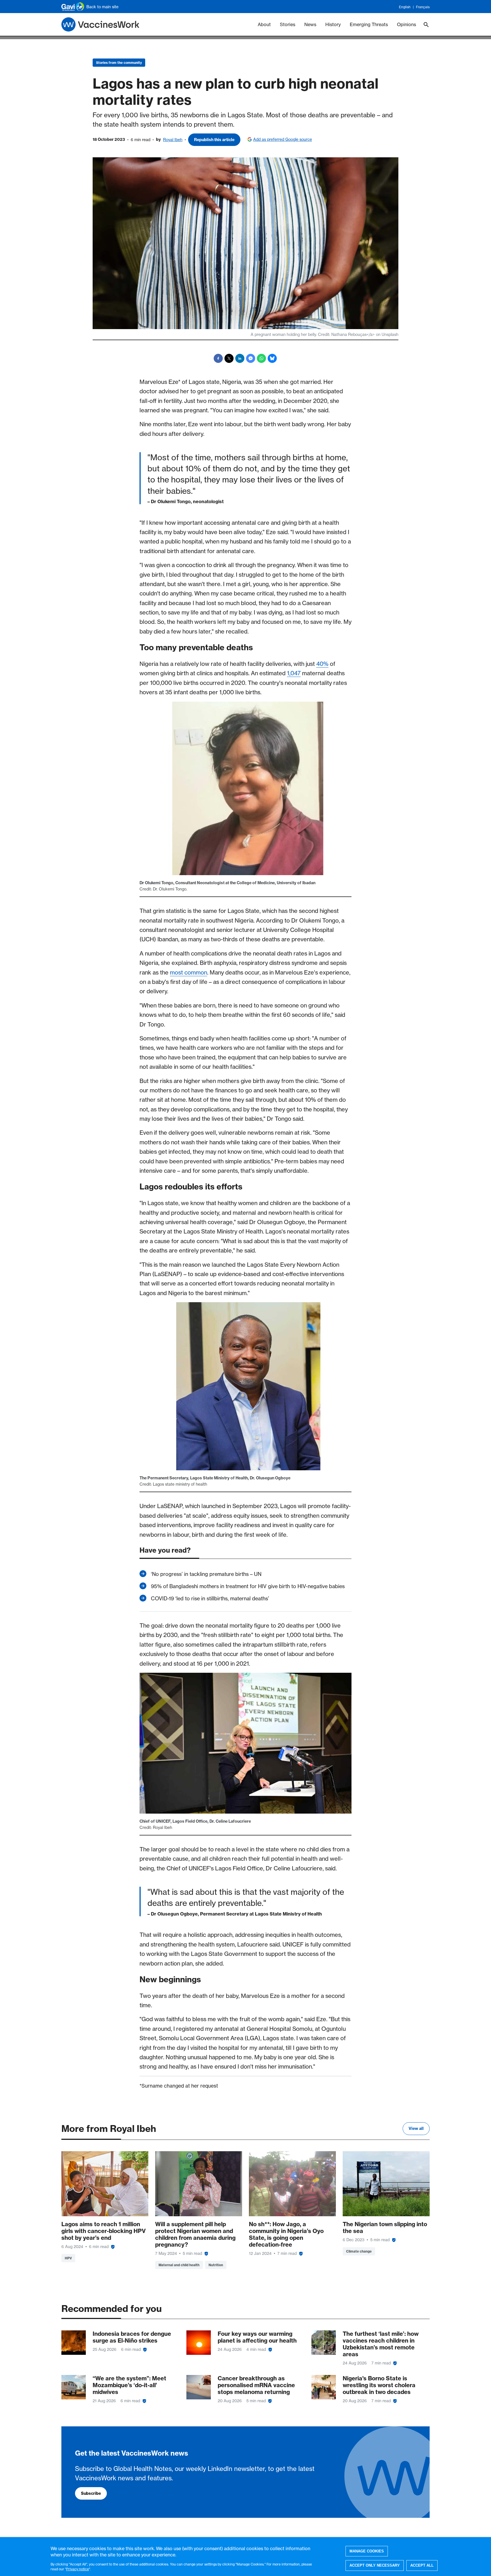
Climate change (359, 2251)
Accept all (422, 2565)
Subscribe (91, 2493)
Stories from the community (119, 63)
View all (416, 2128)
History (333, 24)
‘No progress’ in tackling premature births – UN (206, 1574)
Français (423, 7)
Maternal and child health (179, 2265)
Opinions (406, 24)
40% (322, 664)
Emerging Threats (369, 24)
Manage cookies (367, 2551)
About (264, 24)
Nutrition (216, 2265)
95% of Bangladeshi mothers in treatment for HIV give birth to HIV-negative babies (248, 1586)
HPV (68, 2258)
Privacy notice (78, 2569)
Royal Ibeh (173, 140)
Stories (288, 24)
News (310, 24)
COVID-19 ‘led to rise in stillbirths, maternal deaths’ (210, 1598)
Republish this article (214, 140)
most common (189, 972)
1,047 (294, 673)
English (405, 7)
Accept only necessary (375, 2565)
